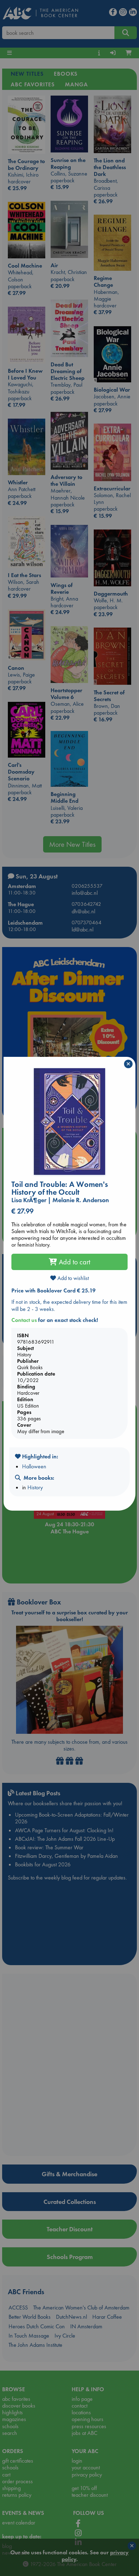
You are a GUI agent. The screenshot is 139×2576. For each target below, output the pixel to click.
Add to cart (74, 1262)
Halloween (34, 1466)
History (35, 1487)
